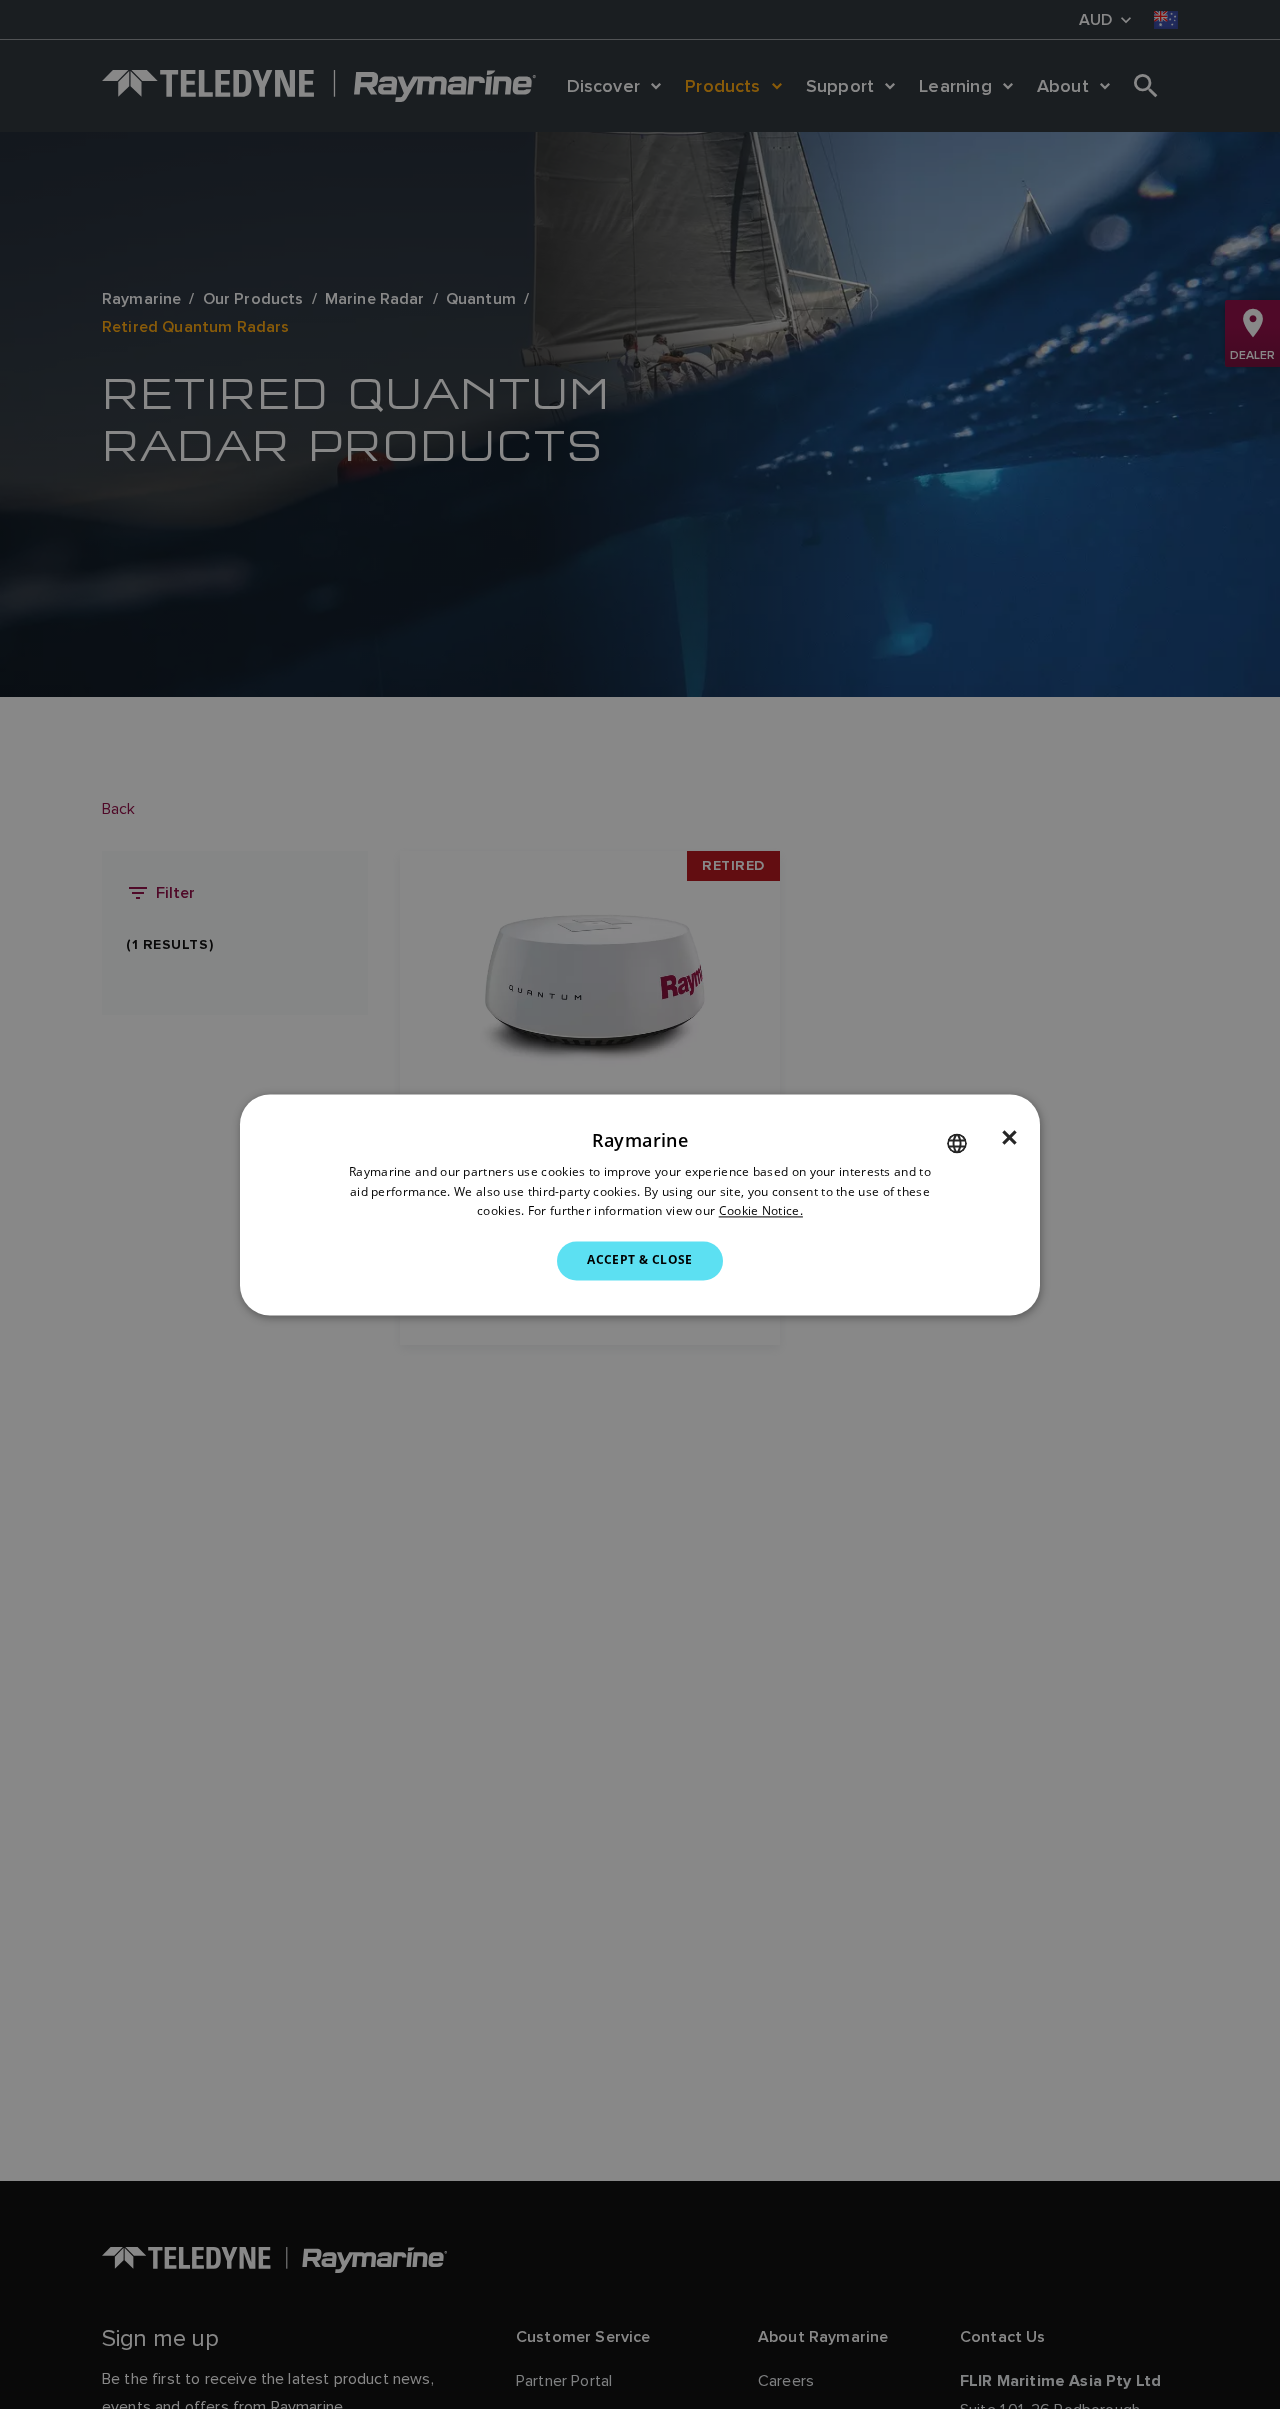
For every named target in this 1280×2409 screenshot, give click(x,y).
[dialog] (640, 1204)
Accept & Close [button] (640, 1260)
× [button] (1009, 1138)
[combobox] (957, 1143)
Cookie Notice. (761, 1211)
